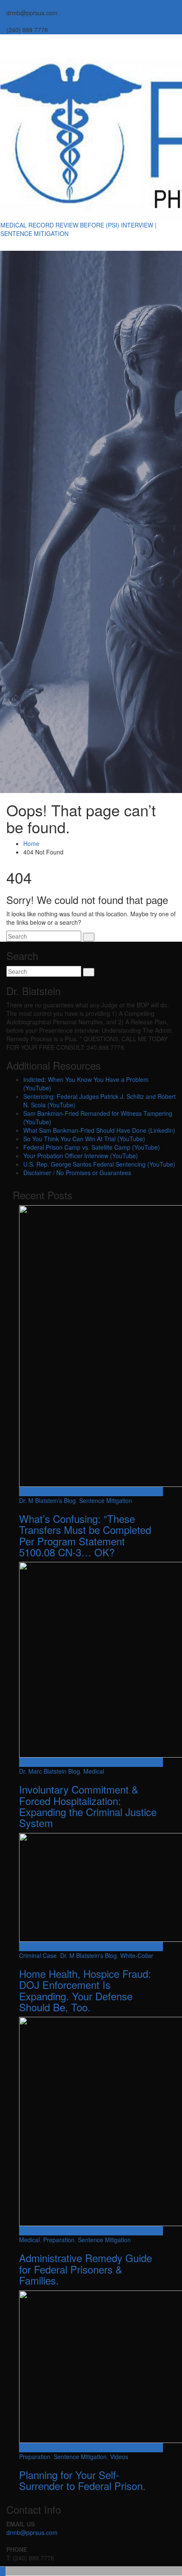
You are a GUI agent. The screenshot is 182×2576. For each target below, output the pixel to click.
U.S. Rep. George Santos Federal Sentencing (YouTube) (99, 1164)
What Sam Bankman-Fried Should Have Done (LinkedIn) (99, 1130)
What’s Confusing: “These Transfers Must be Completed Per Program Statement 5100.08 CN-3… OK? (85, 1535)
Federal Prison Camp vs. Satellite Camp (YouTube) (92, 1147)
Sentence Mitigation (106, 1500)
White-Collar (137, 1955)
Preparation (59, 2240)
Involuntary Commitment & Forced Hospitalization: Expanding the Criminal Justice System (88, 1806)
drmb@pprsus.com (32, 2532)
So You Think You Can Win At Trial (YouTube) (84, 1139)
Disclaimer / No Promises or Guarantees (77, 1173)
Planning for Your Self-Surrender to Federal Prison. (82, 2480)
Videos (119, 2457)
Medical (94, 1771)
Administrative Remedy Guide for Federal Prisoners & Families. (85, 2269)
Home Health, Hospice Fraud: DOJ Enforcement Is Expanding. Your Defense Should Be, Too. (85, 1990)
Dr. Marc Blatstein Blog (50, 1771)
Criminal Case (38, 1955)
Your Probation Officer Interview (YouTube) (81, 1156)
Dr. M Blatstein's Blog (47, 1500)
